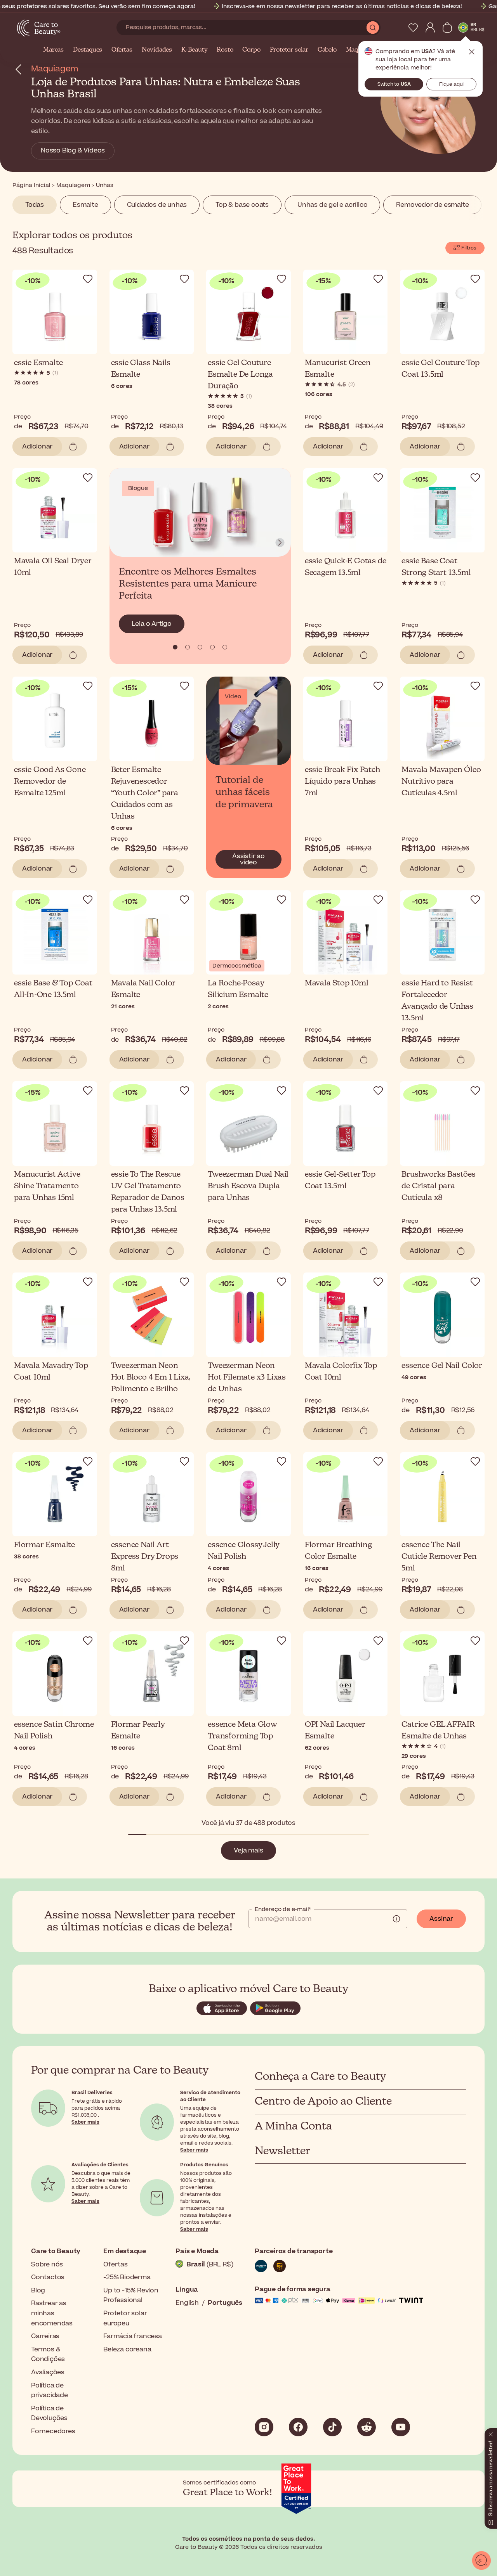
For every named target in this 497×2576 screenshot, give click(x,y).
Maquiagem (55, 69)
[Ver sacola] (447, 28)
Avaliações (48, 2372)
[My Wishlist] (413, 28)
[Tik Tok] (332, 2427)
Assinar (441, 1919)
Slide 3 (212, 647)
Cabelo (327, 50)
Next (280, 543)
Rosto (225, 50)
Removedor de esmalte (432, 205)
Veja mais (248, 1851)
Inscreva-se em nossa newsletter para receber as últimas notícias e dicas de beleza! (342, 6)
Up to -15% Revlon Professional (131, 2296)
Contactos (48, 2277)
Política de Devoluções (49, 2413)
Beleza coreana (127, 2349)
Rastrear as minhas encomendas (52, 2313)
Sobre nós (47, 2264)
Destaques (88, 50)
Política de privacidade (50, 2391)
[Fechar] (491, 2433)
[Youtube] (401, 2427)
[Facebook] (298, 2427)
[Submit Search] (373, 28)
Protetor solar (289, 50)
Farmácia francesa (133, 2336)
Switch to (394, 84)
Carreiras (45, 2336)
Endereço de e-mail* (283, 1909)
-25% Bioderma (127, 2277)
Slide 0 (175, 647)
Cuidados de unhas (157, 205)
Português (225, 2303)
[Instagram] (264, 2427)
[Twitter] (367, 2427)
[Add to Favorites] (88, 279)
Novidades (157, 50)
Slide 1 (188, 647)
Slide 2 (200, 647)
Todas (35, 205)
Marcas (53, 50)
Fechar (472, 52)
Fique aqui (451, 84)
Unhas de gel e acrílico (332, 205)
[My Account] (430, 28)
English (187, 2303)
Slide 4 (225, 647)
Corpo (251, 50)
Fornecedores (53, 2431)
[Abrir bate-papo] (481, 2560)
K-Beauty (194, 50)
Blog (38, 2290)
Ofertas (122, 50)
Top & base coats (242, 205)
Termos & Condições (48, 2354)
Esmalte (85, 205)
